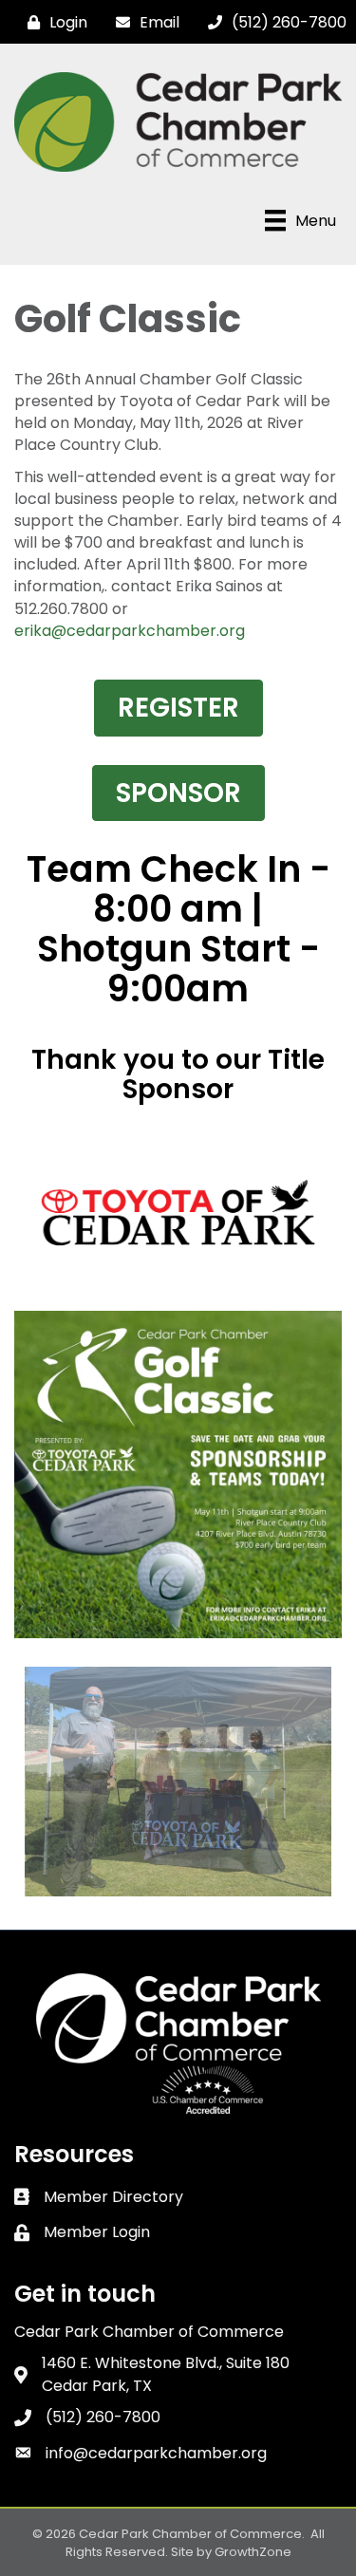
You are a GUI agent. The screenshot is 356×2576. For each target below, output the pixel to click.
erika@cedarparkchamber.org (130, 631)
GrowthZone (253, 2552)
